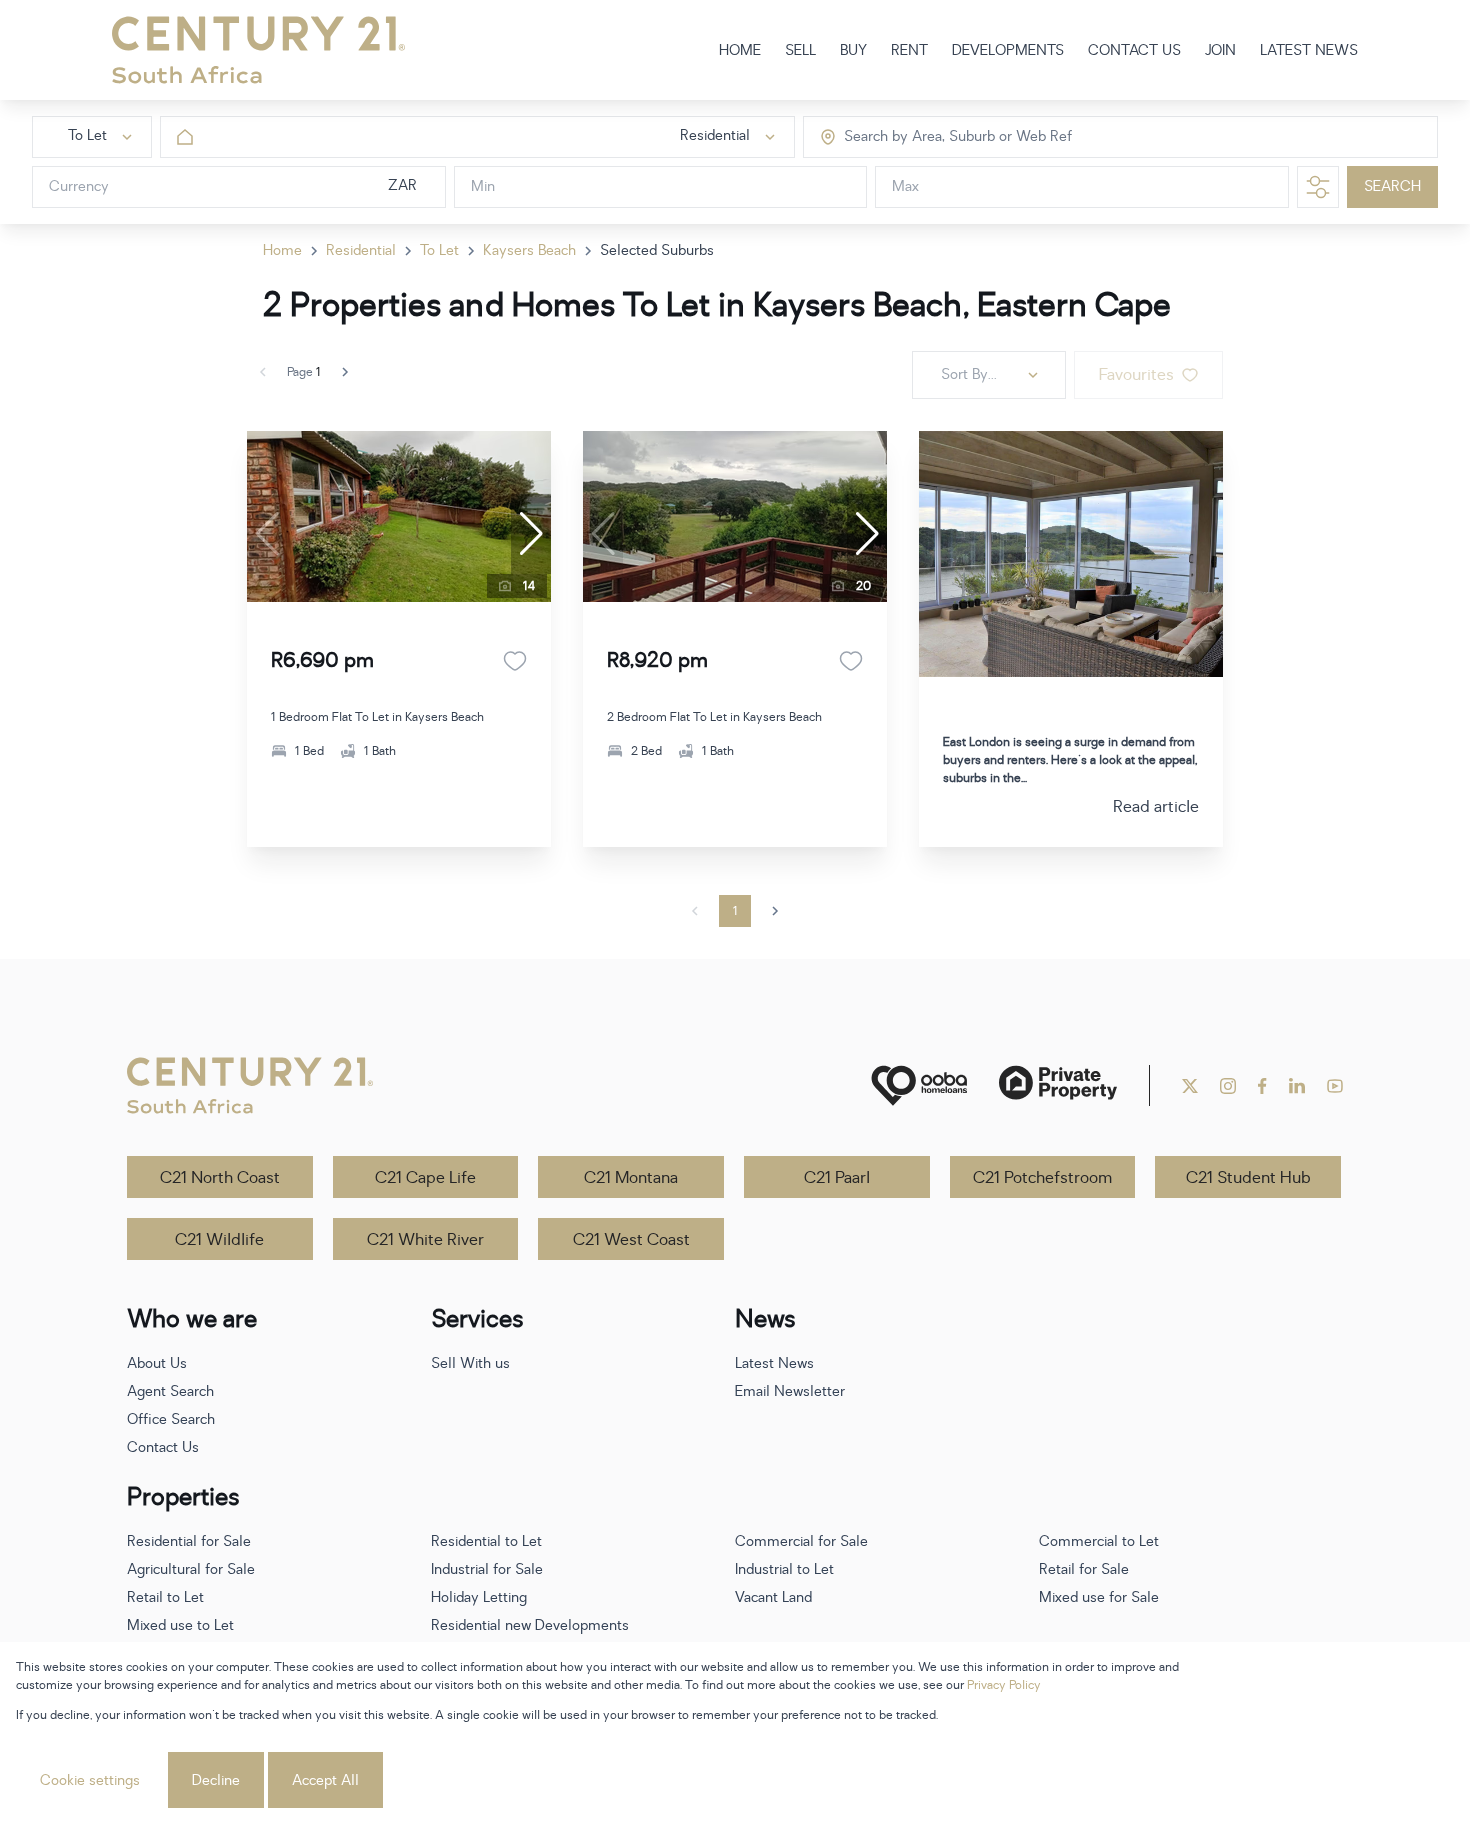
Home (282, 250)
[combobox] (928, 137)
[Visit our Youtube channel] (1335, 1086)
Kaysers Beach (529, 250)
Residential (361, 250)
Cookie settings (90, 1780)
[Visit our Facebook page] (1262, 1086)
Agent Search (170, 1391)
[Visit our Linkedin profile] (1297, 1086)
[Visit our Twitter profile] (1190, 1086)
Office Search (171, 1419)
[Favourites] (515, 661)
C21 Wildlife (219, 1240)
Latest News (774, 1363)
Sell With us (470, 1363)
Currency (79, 187)
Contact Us (163, 1447)
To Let (439, 250)
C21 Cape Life (425, 1178)
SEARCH (1392, 187)
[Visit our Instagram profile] (1228, 1086)
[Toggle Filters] (1318, 187)
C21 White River (425, 1240)
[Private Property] (1058, 1085)
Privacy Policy (1004, 1685)
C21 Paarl (837, 1178)
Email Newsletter (790, 1391)
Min (483, 187)
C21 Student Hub (1248, 1178)
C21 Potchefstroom (1042, 1178)
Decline (216, 1780)
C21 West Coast (631, 1240)
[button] (531, 534)
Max (905, 187)
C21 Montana (631, 1178)
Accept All (325, 1780)
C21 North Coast (220, 1178)
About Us (157, 1363)
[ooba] (919, 1085)
